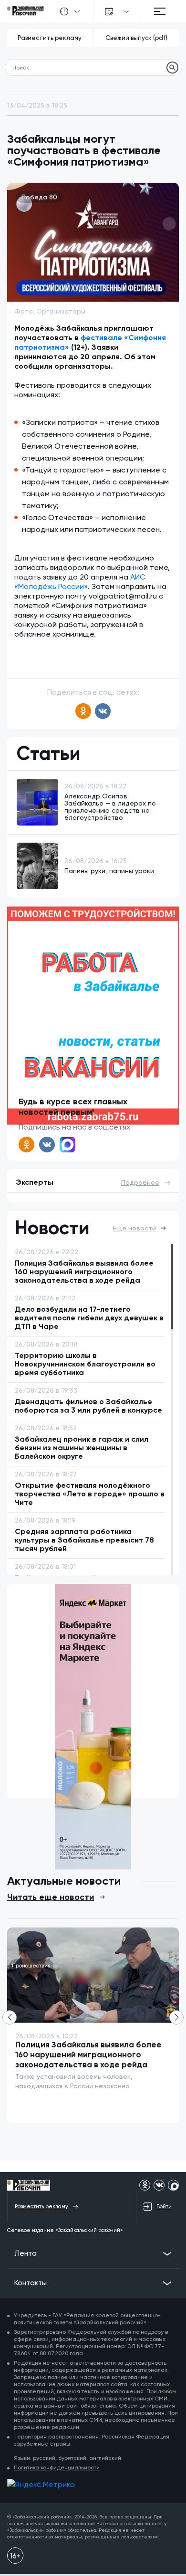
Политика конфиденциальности (57, 2468)
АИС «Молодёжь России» (80, 582)
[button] (176, 2017)
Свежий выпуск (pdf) (136, 38)
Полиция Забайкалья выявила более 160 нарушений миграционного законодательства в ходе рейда (88, 2055)
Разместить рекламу (50, 38)
